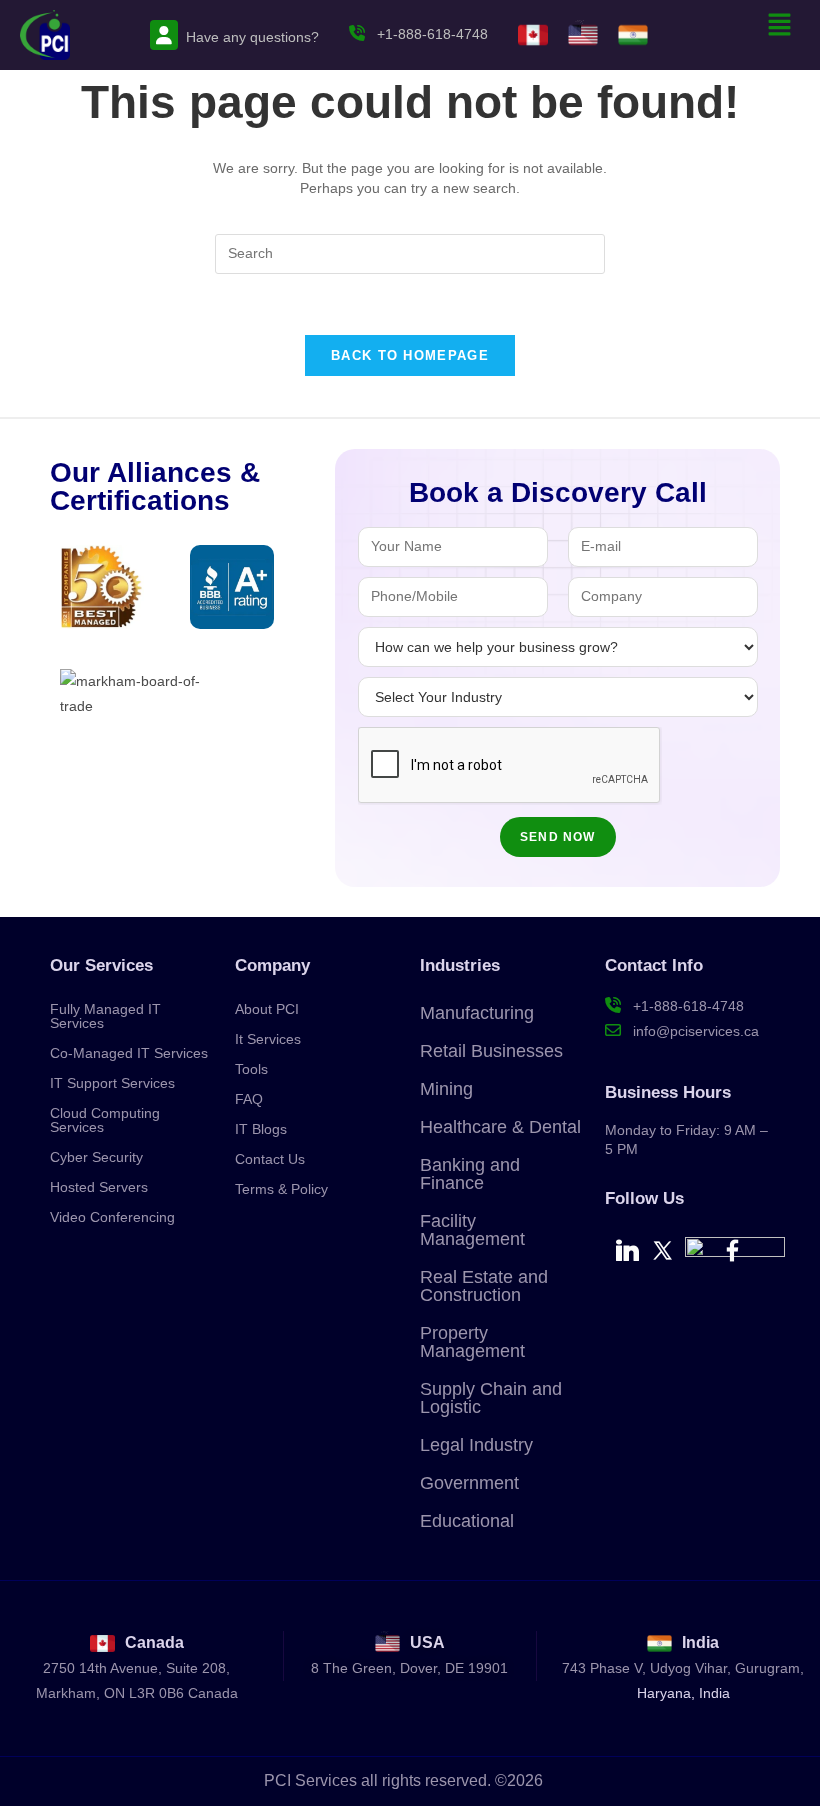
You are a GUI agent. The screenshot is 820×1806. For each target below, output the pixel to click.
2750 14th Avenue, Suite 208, (136, 1668)
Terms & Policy (281, 1189)
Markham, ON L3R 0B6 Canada (137, 1693)
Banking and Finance (470, 1174)
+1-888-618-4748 (430, 34)
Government (469, 1483)
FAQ (249, 1099)
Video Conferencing (112, 1217)
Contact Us (270, 1159)
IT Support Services (112, 1083)
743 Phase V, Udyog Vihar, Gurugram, (683, 1668)
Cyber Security (96, 1157)
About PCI (267, 1009)
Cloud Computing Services (105, 1120)
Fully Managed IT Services (105, 1016)
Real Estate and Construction (484, 1286)
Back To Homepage (410, 355)
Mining (446, 1089)
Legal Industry (476, 1445)
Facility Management (472, 1230)
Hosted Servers (99, 1187)
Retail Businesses (491, 1051)
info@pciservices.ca (694, 1031)
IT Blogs (261, 1129)
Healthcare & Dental (500, 1127)
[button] (780, 26)
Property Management (472, 1342)
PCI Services (310, 1780)
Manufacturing (477, 1013)
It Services (268, 1039)
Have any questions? (252, 37)
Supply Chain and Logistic (491, 1398)
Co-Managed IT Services (129, 1053)
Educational (467, 1521)
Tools (251, 1069)
